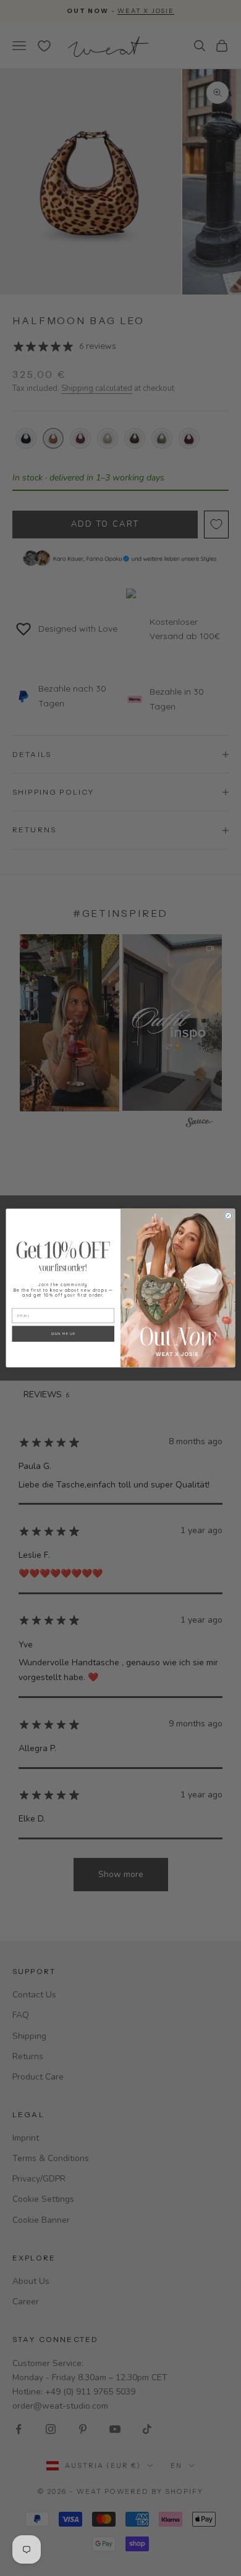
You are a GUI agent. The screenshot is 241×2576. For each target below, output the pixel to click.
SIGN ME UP (63, 1333)
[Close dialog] (228, 1215)
